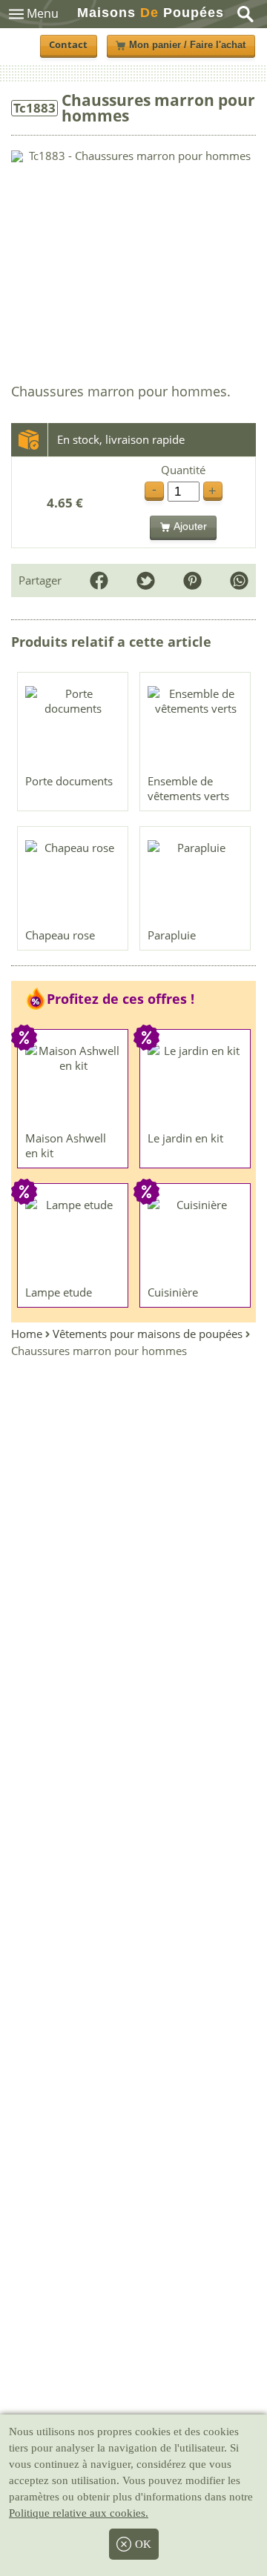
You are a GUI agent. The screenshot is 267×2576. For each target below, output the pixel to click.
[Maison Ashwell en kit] (73, 1084)
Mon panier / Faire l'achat (187, 45)
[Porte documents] (73, 727)
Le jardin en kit (185, 1138)
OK (143, 2544)
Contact (68, 45)
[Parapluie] (196, 881)
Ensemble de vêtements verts (188, 788)
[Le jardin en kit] (196, 1084)
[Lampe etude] (73, 1238)
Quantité (183, 470)
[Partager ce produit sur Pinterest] (192, 580)
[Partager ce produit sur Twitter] (146, 580)
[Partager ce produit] (239, 580)
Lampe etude (59, 1292)
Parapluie (172, 935)
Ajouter (190, 526)
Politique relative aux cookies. (79, 2513)
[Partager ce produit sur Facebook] (99, 580)
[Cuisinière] (196, 1238)
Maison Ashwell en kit (66, 1145)
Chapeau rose (60, 935)
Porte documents (69, 781)
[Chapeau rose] (73, 881)
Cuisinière (173, 1292)
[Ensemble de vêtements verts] (196, 727)
